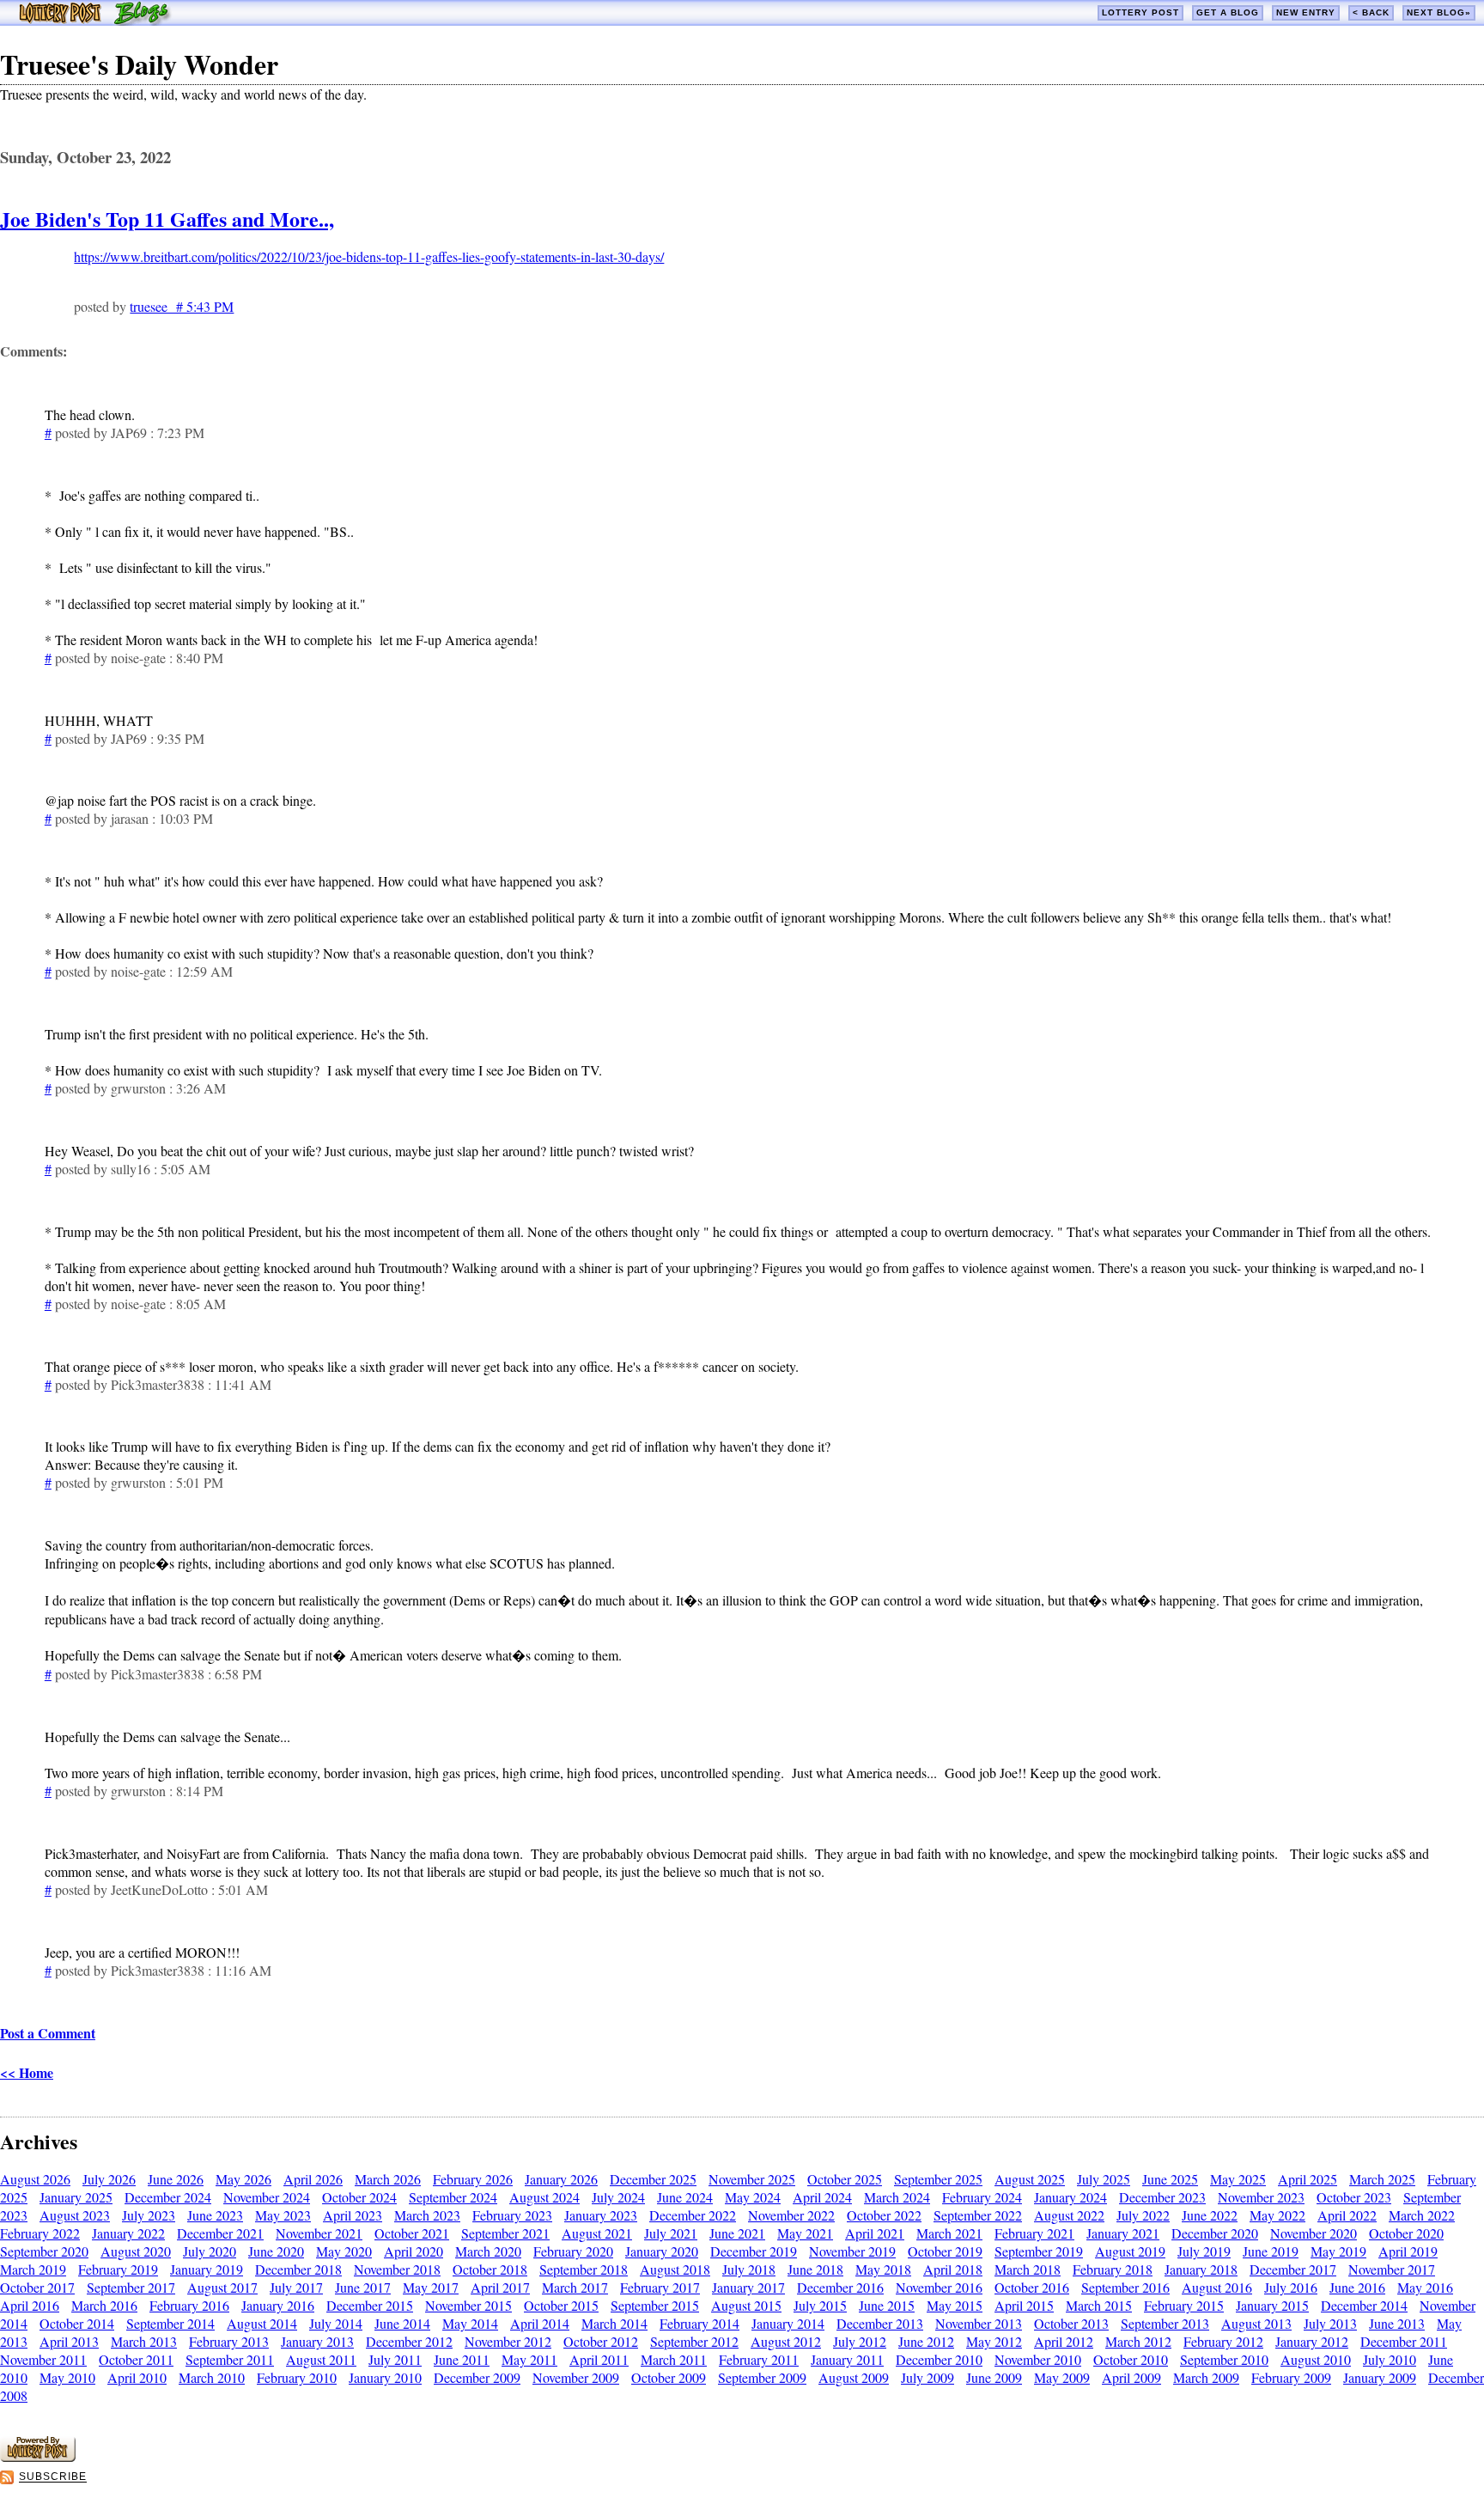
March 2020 (488, 2251)
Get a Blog (1228, 12)
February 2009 (1291, 2377)
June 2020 (276, 2251)
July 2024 (618, 2197)
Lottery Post (1140, 12)
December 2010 (939, 2359)
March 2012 (1138, 2341)
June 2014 (402, 2323)
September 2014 (170, 2323)
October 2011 (136, 2359)
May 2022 (1277, 2215)
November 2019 (852, 2251)
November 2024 (267, 2197)
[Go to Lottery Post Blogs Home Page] (95, 20)
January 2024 (1070, 2197)
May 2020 (344, 2251)
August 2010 (1316, 2359)
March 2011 (674, 2359)
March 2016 (104, 2305)
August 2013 (1256, 2323)
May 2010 (67, 2377)
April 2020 (414, 2251)
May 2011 (529, 2359)
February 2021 (1034, 2233)
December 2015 (370, 2305)
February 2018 (1113, 2269)
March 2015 (1099, 2305)
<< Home (27, 2072)
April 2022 (1347, 2215)
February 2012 (1223, 2341)
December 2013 (880, 2323)
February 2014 (699, 2323)
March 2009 (1206, 2377)
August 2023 (75, 2215)
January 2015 (1272, 2305)
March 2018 (1028, 2269)
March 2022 (1422, 2215)
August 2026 (35, 2179)
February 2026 (473, 2179)
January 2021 (1123, 2233)
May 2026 (243, 2179)
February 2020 (573, 2251)
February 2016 (189, 2305)
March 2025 (1382, 2179)
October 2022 (884, 2215)
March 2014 (614, 2323)
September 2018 (584, 2269)
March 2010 (212, 2377)
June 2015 (887, 2305)
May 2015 (955, 2305)
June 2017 (363, 2287)
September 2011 (230, 2359)
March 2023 (427, 2215)
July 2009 (927, 2377)
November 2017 (1392, 2269)
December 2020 (1215, 2233)
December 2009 (477, 2377)
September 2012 (694, 2341)
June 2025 (1170, 2179)
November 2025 (752, 2179)
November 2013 (979, 2323)
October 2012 (601, 2341)
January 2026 (561, 2179)
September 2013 (1165, 2323)
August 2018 (675, 2269)
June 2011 (462, 2359)
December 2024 (168, 2197)
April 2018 (953, 2269)
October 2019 (945, 2251)
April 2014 (540, 2323)
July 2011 (395, 2359)
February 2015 (1184, 2305)
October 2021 (412, 2233)
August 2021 (597, 2233)
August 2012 (786, 2341)
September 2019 (1039, 2251)
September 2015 (655, 2305)
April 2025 (1308, 2179)
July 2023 (149, 2215)
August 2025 (1030, 2179)
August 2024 (544, 2197)
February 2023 (512, 2215)
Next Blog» (1439, 12)
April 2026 (313, 2179)
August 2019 (1130, 2251)
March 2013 (144, 2341)
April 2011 (599, 2359)
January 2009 (1380, 2377)
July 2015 (820, 2305)
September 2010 (1224, 2359)
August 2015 (746, 2305)
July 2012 (860, 2341)
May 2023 (283, 2215)
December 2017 (1293, 2269)
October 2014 (77, 2323)
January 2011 (847, 2359)
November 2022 (791, 2215)
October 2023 (1354, 2197)
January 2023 (601, 2215)
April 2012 (1064, 2341)
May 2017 (431, 2287)
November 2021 (319, 2233)
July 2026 (109, 2179)
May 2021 (805, 2233)
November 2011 (43, 2359)
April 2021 (875, 2233)
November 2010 (1038, 2359)
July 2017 (296, 2287)
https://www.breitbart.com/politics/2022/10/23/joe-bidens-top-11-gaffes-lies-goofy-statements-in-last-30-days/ (369, 256)
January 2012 (1312, 2341)
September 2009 (762, 2377)
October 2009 (669, 2377)
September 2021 (505, 2233)
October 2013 (1071, 2323)
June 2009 (994, 2377)
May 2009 (1062, 2377)
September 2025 (938, 2179)
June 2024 (685, 2197)
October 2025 (845, 2179)
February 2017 (660, 2287)
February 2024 (982, 2197)
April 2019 (1408, 2251)
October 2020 (1406, 2233)
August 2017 (222, 2287)
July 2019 (1204, 2251)
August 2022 (1069, 2215)
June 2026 (176, 2179)
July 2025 (1104, 2179)
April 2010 (137, 2377)
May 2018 (883, 2269)
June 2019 (1271, 2251)
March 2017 (575, 2287)
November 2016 (939, 2287)
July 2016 (1291, 2287)
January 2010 (385, 2377)
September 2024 (453, 2197)
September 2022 (978, 2215)
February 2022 (40, 2233)
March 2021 (949, 2233)
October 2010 (1131, 2359)
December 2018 (298, 2269)
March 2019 (33, 2269)
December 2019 (754, 2251)
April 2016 (30, 2305)
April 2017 (500, 2287)
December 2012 (409, 2341)
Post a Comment (48, 2033)
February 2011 (759, 2359)
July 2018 (749, 2269)
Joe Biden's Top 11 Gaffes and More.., (167, 219)
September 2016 (1125, 2287)
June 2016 (1357, 2287)
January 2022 (128, 2233)
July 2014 (336, 2323)
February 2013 (229, 2341)
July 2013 (1330, 2323)
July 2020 (210, 2251)
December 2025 (653, 2179)
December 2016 (840, 2287)
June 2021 (737, 2233)
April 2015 (1024, 2305)
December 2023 (1162, 2197)
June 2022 (1210, 2215)
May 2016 (1425, 2287)
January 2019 (207, 2269)
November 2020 (1314, 2233)
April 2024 (822, 2197)
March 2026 (388, 2179)
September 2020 (44, 2251)
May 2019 (1338, 2251)
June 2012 (926, 2341)
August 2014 (262, 2323)
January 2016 (278, 2305)
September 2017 (131, 2287)
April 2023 (353, 2215)
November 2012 (508, 2341)
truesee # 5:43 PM (182, 306)
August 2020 (136, 2251)
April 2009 (1131, 2377)
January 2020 (662, 2251)
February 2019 (118, 2269)
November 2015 (468, 2305)
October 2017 (37, 2287)
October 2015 (561, 2305)
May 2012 (994, 2341)
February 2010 (297, 2377)
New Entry (1306, 12)
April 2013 (69, 2341)
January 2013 (317, 2341)
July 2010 (1390, 2359)
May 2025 (1238, 2179)
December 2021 (220, 2233)
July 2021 (671, 2233)
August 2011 (321, 2359)
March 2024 (897, 2197)
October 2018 (490, 2269)
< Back (1371, 12)
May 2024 (753, 2197)
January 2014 (788, 2323)
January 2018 (1201, 2269)
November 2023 (1261, 2197)
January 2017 (748, 2287)
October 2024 (359, 2197)
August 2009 (854, 2377)
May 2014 (470, 2323)
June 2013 (1397, 2323)
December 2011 (1404, 2341)
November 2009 (576, 2377)
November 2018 (397, 2269)
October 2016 (1032, 2287)
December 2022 (693, 2215)
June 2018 (815, 2269)
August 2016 (1217, 2287)
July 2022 (1143, 2215)
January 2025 (76, 2197)
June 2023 (215, 2215)
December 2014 (1364, 2305)
